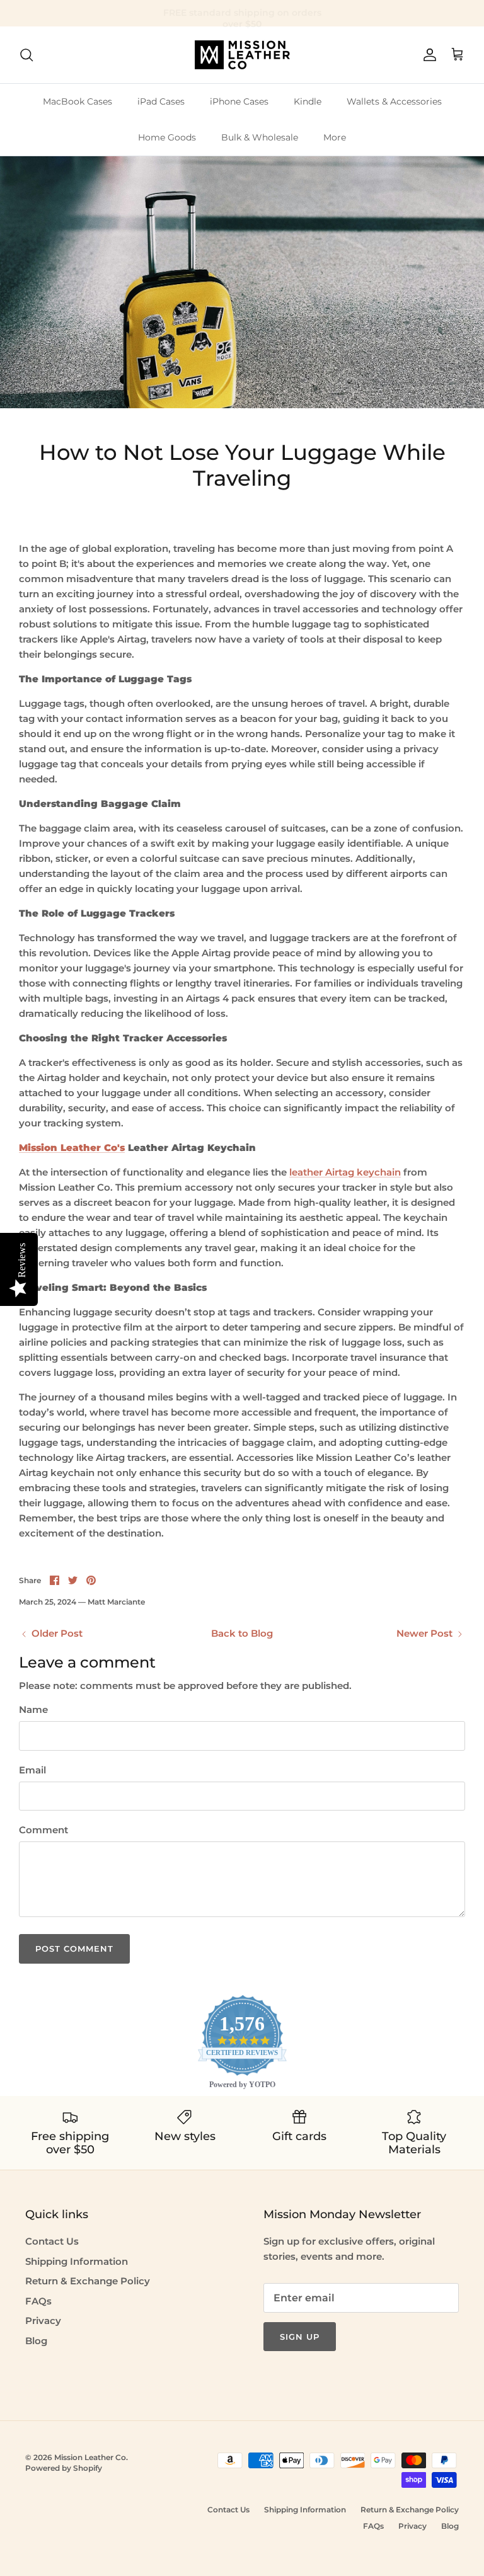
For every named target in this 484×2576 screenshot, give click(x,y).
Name (33, 1709)
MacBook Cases (78, 101)
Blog (36, 2341)
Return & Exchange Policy (88, 2281)
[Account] (427, 55)
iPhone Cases (239, 101)
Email (32, 1770)
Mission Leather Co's (72, 1148)
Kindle (308, 101)
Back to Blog (242, 1633)
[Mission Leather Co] (242, 55)
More (335, 137)
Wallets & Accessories (394, 101)
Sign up (300, 2337)
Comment (43, 1830)
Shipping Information (77, 2261)
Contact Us (52, 2241)
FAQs (38, 2301)
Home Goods (167, 137)
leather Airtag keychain (345, 1172)
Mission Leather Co (90, 2457)
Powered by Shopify (64, 2468)
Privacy (43, 2321)
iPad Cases (161, 101)
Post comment (74, 1949)
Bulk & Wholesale (260, 137)
